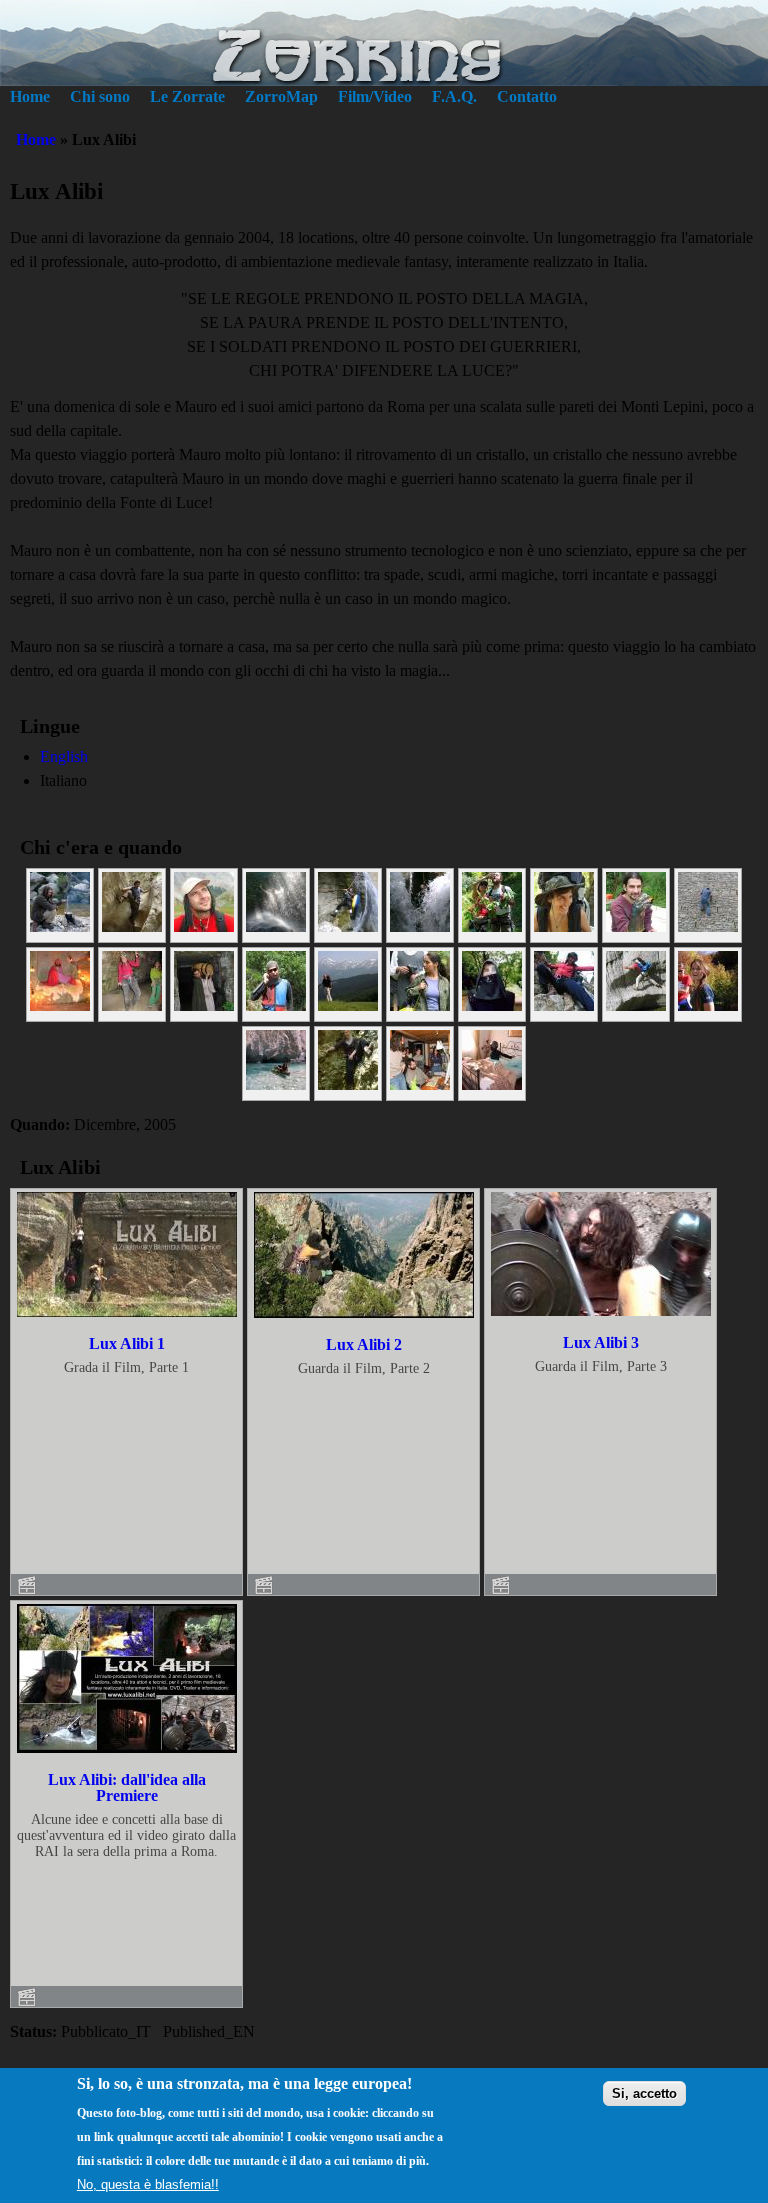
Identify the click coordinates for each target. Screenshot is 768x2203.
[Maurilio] (132, 926)
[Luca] (636, 1005)
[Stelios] (492, 1084)
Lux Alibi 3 (601, 1342)
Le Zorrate (187, 96)
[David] (276, 926)
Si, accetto (644, 2093)
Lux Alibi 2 (364, 1344)
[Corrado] (348, 926)
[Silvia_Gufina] (276, 1084)
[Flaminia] (564, 926)
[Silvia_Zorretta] (348, 1084)
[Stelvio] (420, 1084)
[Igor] (492, 1005)
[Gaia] (420, 1005)
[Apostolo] (492, 926)
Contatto (527, 96)
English (64, 756)
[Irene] (708, 1005)
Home (30, 96)
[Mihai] (204, 926)
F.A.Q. (454, 96)
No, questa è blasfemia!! (148, 2184)
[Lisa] (564, 1005)
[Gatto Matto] (708, 926)
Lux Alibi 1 (127, 1343)
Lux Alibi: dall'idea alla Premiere (127, 1787)
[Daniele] (276, 1005)
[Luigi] (420, 926)
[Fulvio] (348, 1005)
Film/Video (375, 96)
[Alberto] (204, 1005)
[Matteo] (60, 926)
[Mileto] (60, 1005)
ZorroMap (281, 96)
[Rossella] (132, 1005)
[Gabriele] (636, 926)
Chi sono (100, 96)
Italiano (63, 780)
